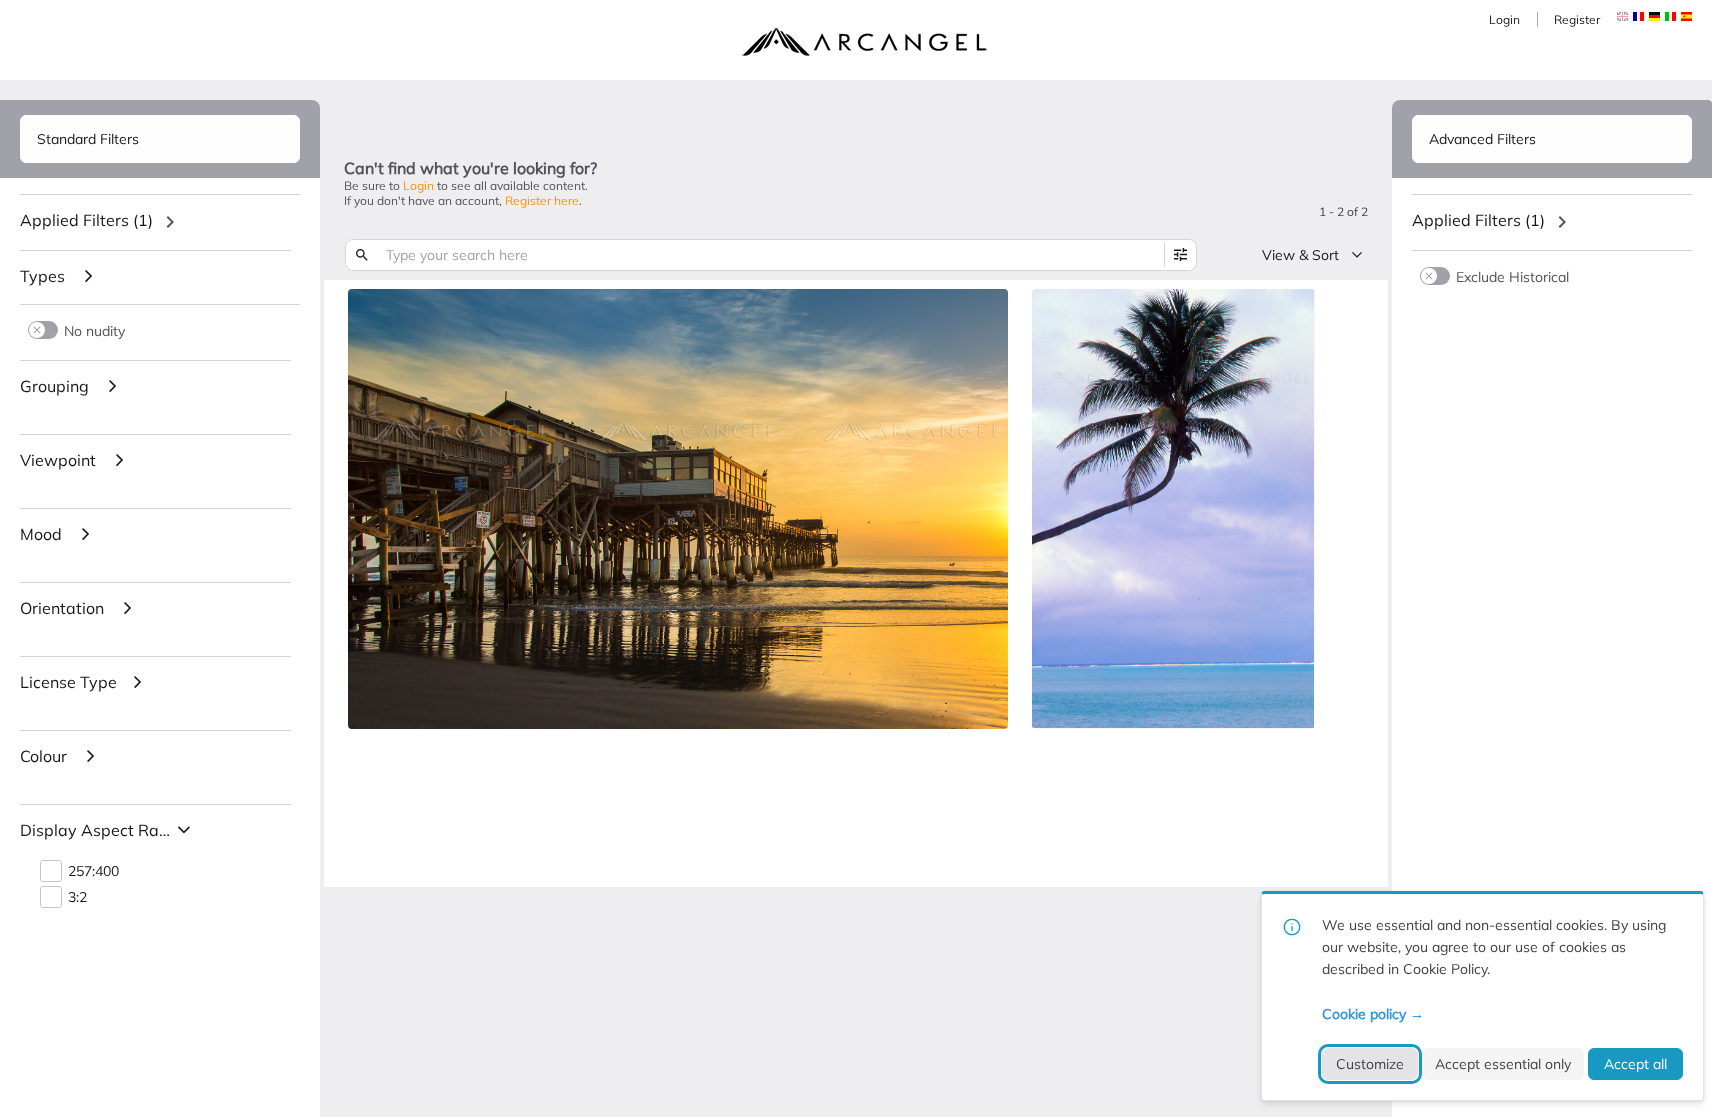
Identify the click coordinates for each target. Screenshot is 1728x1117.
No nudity (94, 330)
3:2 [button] (77, 897)
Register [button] (1577, 19)
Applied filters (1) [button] (86, 220)
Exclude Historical (1512, 276)
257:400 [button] (93, 871)
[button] (1638, 16)
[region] (160, 222)
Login (1504, 19)
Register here (542, 200)
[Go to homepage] (864, 42)
